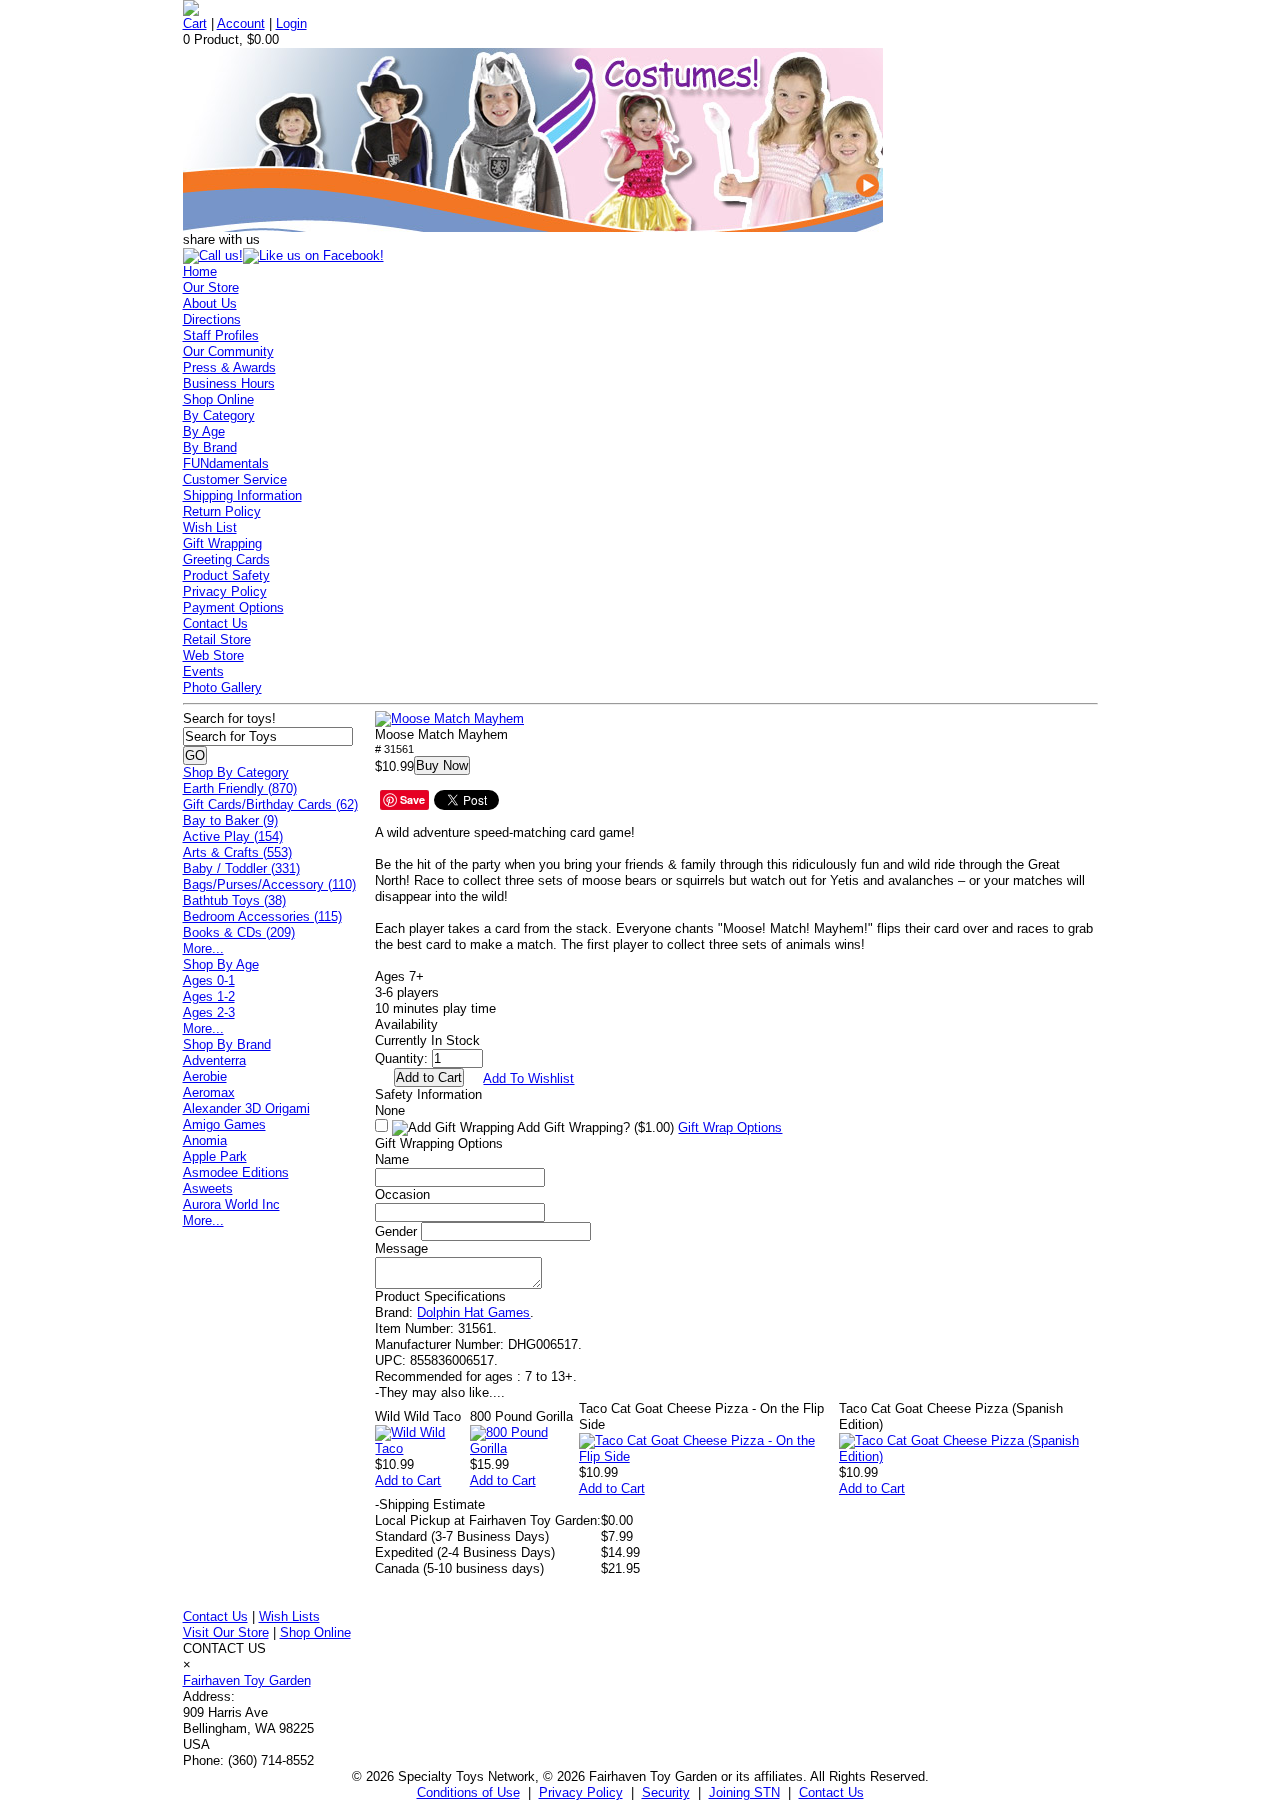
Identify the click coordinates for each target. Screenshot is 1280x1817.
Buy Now (442, 765)
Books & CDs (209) (239, 932)
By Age (204, 431)
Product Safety (226, 575)
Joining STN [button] (744, 1792)
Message (401, 1248)
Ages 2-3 (209, 1012)
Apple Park (215, 1156)
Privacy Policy (225, 591)
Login (291, 23)
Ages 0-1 (209, 980)
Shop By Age (221, 964)
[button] (449, 719)
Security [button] (666, 1792)
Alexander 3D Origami (246, 1108)
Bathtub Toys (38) (234, 900)
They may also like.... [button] (440, 1392)
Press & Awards (229, 367)
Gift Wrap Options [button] (730, 1127)
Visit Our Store (226, 1632)
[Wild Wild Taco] (422, 1448)
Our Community (228, 351)
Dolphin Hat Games (473, 1312)
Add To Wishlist (528, 1078)
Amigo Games (224, 1124)
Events (203, 671)
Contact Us (215, 623)
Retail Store (217, 639)
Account (241, 23)
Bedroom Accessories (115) (262, 916)
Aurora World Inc (231, 1204)
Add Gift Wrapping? (594, 1127)
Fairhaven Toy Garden (247, 1680)
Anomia (205, 1140)
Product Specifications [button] (440, 1296)
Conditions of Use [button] (468, 1792)
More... (203, 948)
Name (392, 1159)
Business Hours (229, 383)
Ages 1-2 (209, 996)
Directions (212, 319)
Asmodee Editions (236, 1172)
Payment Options (233, 607)
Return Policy (222, 511)
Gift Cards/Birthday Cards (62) (270, 804)
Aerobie (205, 1076)
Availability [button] (406, 1024)
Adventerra (214, 1060)
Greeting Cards (226, 559)
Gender (396, 1231)
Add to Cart (408, 1480)
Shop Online (218, 399)
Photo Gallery (222, 687)
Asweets (208, 1188)
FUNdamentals (226, 463)
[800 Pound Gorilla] (524, 1448)
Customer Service (235, 479)
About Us (210, 303)
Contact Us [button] (831, 1792)
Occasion (402, 1194)
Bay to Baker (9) (230, 820)
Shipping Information (242, 495)
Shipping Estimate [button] (430, 1504)
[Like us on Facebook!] (313, 255)
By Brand (210, 447)
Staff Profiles (221, 335)
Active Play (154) (233, 836)
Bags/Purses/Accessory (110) (269, 884)
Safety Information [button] (428, 1094)
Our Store (211, 287)
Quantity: (401, 1058)
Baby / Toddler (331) (241, 868)
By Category (219, 415)
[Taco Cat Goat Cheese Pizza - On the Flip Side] (709, 1456)
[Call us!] (213, 255)
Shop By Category (236, 772)
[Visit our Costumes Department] (533, 227)
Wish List (210, 527)
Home (200, 271)
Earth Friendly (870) (240, 788)
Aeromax (209, 1092)
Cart (195, 23)
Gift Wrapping (222, 543)
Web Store (213, 655)
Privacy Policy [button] (581, 1792)
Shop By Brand (227, 1044)
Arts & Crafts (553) (237, 852)
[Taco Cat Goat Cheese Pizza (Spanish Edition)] (968, 1456)
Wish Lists (289, 1616)
